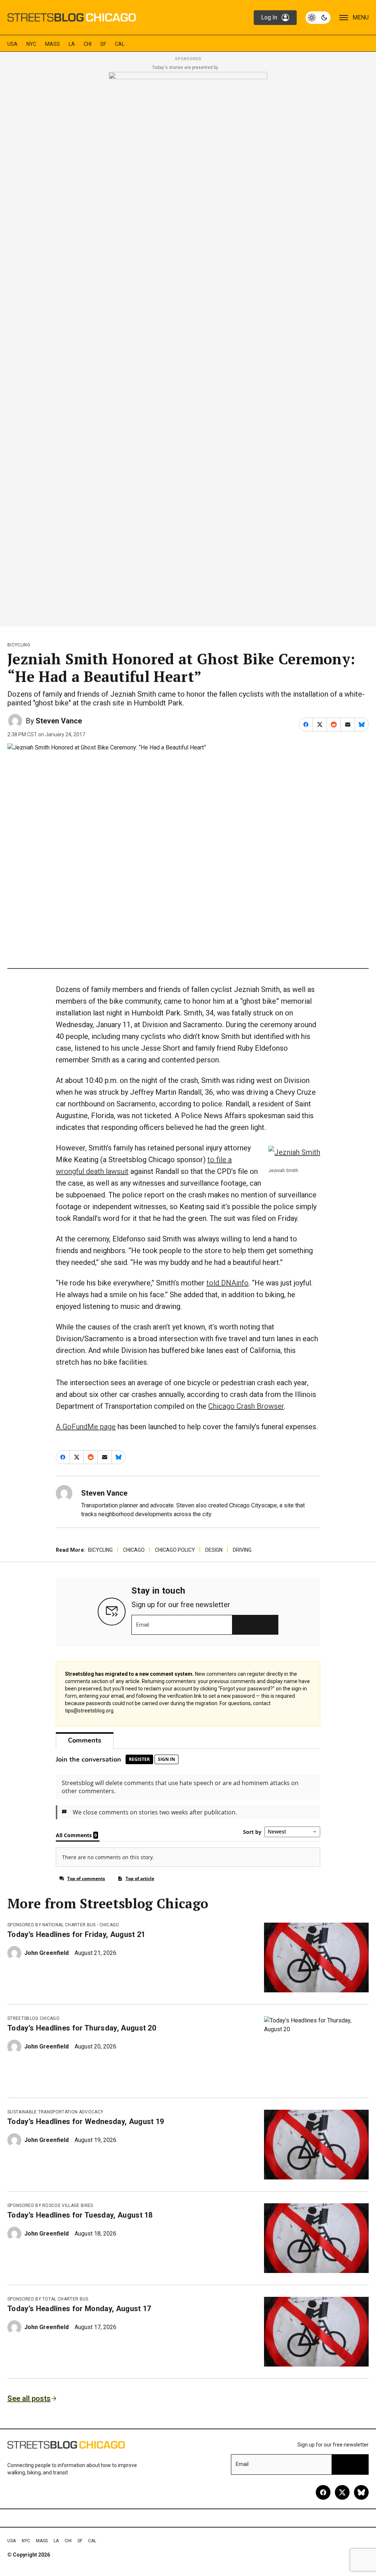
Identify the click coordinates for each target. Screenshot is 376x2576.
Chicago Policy (175, 1550)
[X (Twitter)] (342, 2492)
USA (12, 44)
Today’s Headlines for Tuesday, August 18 (80, 2215)
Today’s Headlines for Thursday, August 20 (82, 2028)
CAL (120, 44)
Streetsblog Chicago (33, 2018)
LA (72, 44)
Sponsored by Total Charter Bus (48, 2299)
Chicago (134, 1550)
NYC (31, 44)
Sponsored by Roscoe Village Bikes (50, 2205)
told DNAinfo (227, 1283)
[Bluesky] (361, 2492)
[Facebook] (323, 2492)
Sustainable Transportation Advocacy (55, 2112)
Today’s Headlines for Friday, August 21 (76, 1934)
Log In (269, 17)
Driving (242, 1550)
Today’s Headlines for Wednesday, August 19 (86, 2121)
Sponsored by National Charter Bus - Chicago (63, 1925)
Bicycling (19, 645)
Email (143, 1625)
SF (103, 44)
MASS (53, 44)
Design (214, 1550)
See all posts (29, 2398)
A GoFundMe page (86, 1427)
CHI (88, 44)
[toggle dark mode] (318, 18)
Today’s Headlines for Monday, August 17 (79, 2309)
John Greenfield (46, 1953)
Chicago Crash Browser (246, 1406)
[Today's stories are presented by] (188, 347)
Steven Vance (59, 721)
